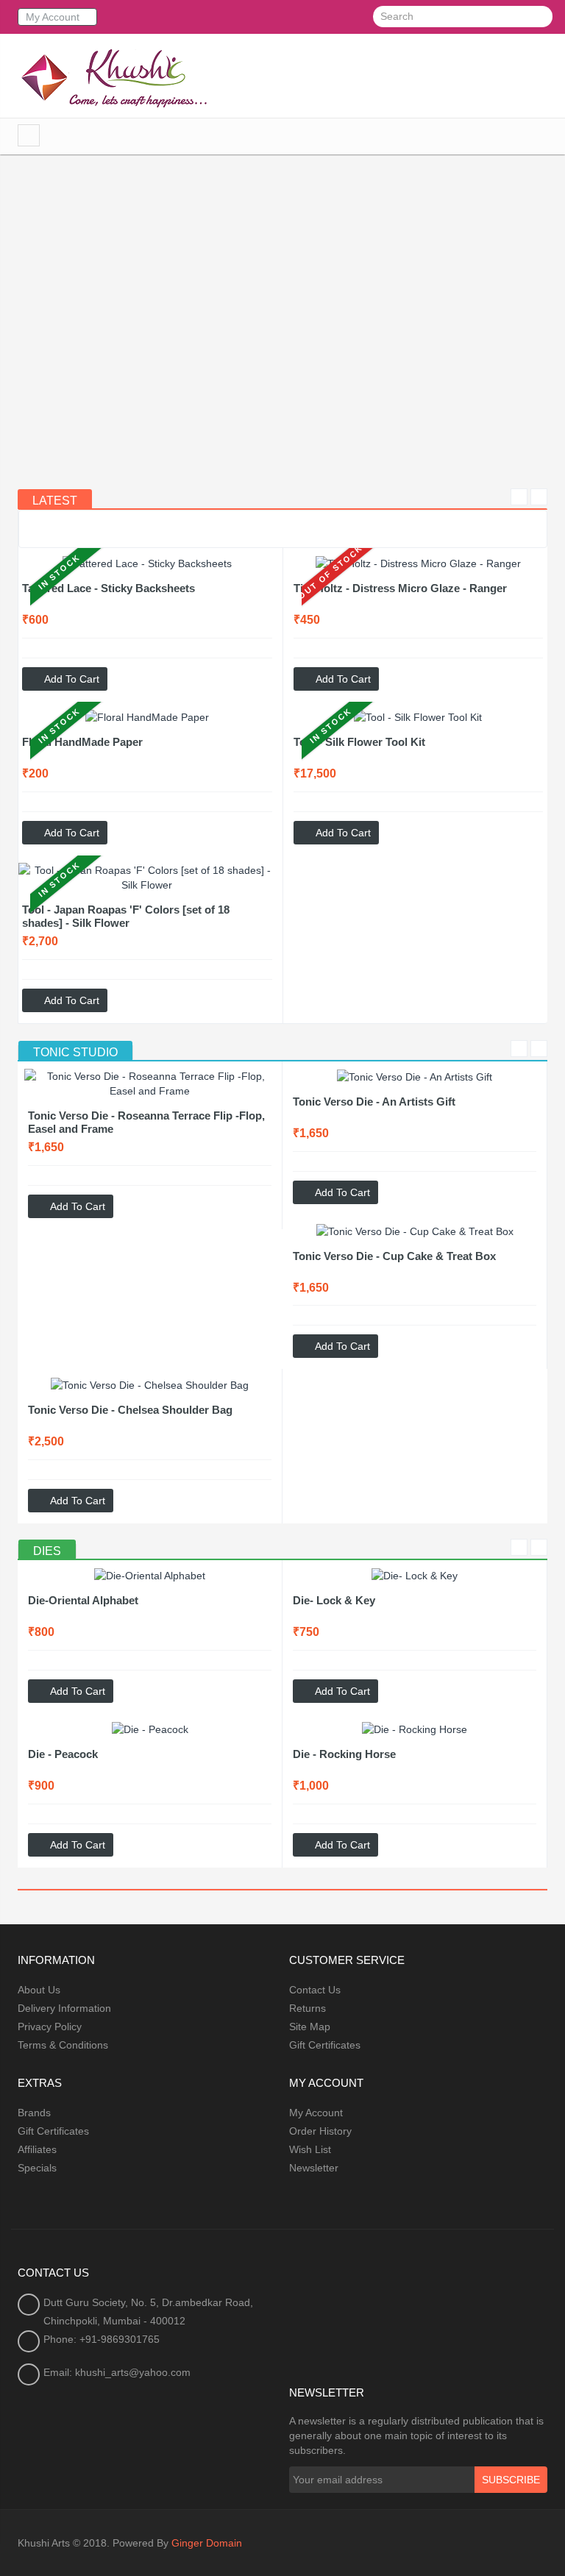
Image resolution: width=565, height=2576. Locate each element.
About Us (39, 1990)
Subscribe (511, 2480)
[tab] (75, 1053)
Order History (320, 2131)
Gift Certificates (325, 2045)
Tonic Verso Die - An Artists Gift (374, 1102)
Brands (34, 2113)
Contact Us (315, 1990)
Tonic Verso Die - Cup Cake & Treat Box (394, 1256)
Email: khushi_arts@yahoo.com (117, 2372)
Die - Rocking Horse (344, 1754)
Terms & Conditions (63, 2045)
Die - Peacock (63, 1754)
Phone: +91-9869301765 (102, 2339)
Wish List (310, 2149)
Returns (308, 2008)
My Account (316, 2113)
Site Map (310, 2027)
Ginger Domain (207, 2543)
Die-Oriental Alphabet (83, 1600)
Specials (37, 2168)
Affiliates (37, 2149)
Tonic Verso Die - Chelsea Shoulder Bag (130, 1410)
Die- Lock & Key (334, 1600)
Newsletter (314, 2168)
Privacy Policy (50, 2027)
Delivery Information (64, 2008)
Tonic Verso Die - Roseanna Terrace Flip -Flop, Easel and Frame (146, 1122)
